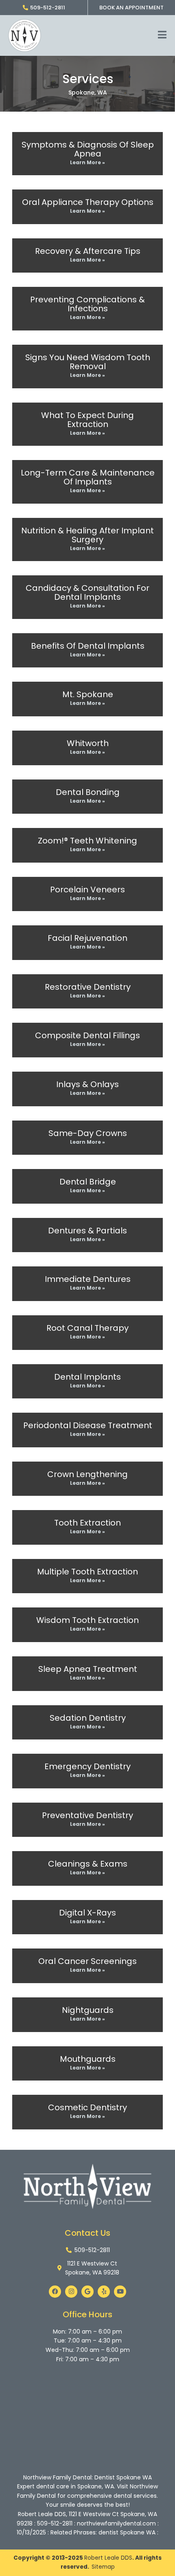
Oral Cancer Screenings (87, 1961)
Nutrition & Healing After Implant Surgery (87, 535)
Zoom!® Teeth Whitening (87, 841)
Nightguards (88, 2010)
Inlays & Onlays (87, 1084)
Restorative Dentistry (88, 987)
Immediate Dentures (88, 1279)
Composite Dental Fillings (87, 1035)
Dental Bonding (88, 792)
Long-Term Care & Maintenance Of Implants (88, 477)
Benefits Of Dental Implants (88, 646)
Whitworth (88, 743)
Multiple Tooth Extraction (87, 1572)
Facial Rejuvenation (87, 938)
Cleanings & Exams (88, 1864)
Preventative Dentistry (87, 1815)
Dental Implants (87, 1377)
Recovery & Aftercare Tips (88, 251)
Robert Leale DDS (108, 2558)
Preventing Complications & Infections (87, 304)
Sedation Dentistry (88, 1718)
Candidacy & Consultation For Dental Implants (87, 592)
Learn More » (87, 162)
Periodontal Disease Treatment (88, 1425)
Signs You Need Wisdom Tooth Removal (88, 362)
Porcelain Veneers (87, 889)
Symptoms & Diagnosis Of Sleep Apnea (88, 149)
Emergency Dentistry (87, 1766)
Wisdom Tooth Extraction (87, 1620)
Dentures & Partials (87, 1231)
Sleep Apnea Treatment (88, 1669)
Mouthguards (88, 2059)
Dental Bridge (88, 1182)
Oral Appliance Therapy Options (88, 202)
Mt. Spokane (88, 694)
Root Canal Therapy (87, 1328)
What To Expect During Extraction (87, 420)
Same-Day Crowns (88, 1133)
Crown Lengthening (87, 1474)
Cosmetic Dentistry (87, 2107)
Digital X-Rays (87, 1913)
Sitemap (103, 2567)
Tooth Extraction (87, 1523)
